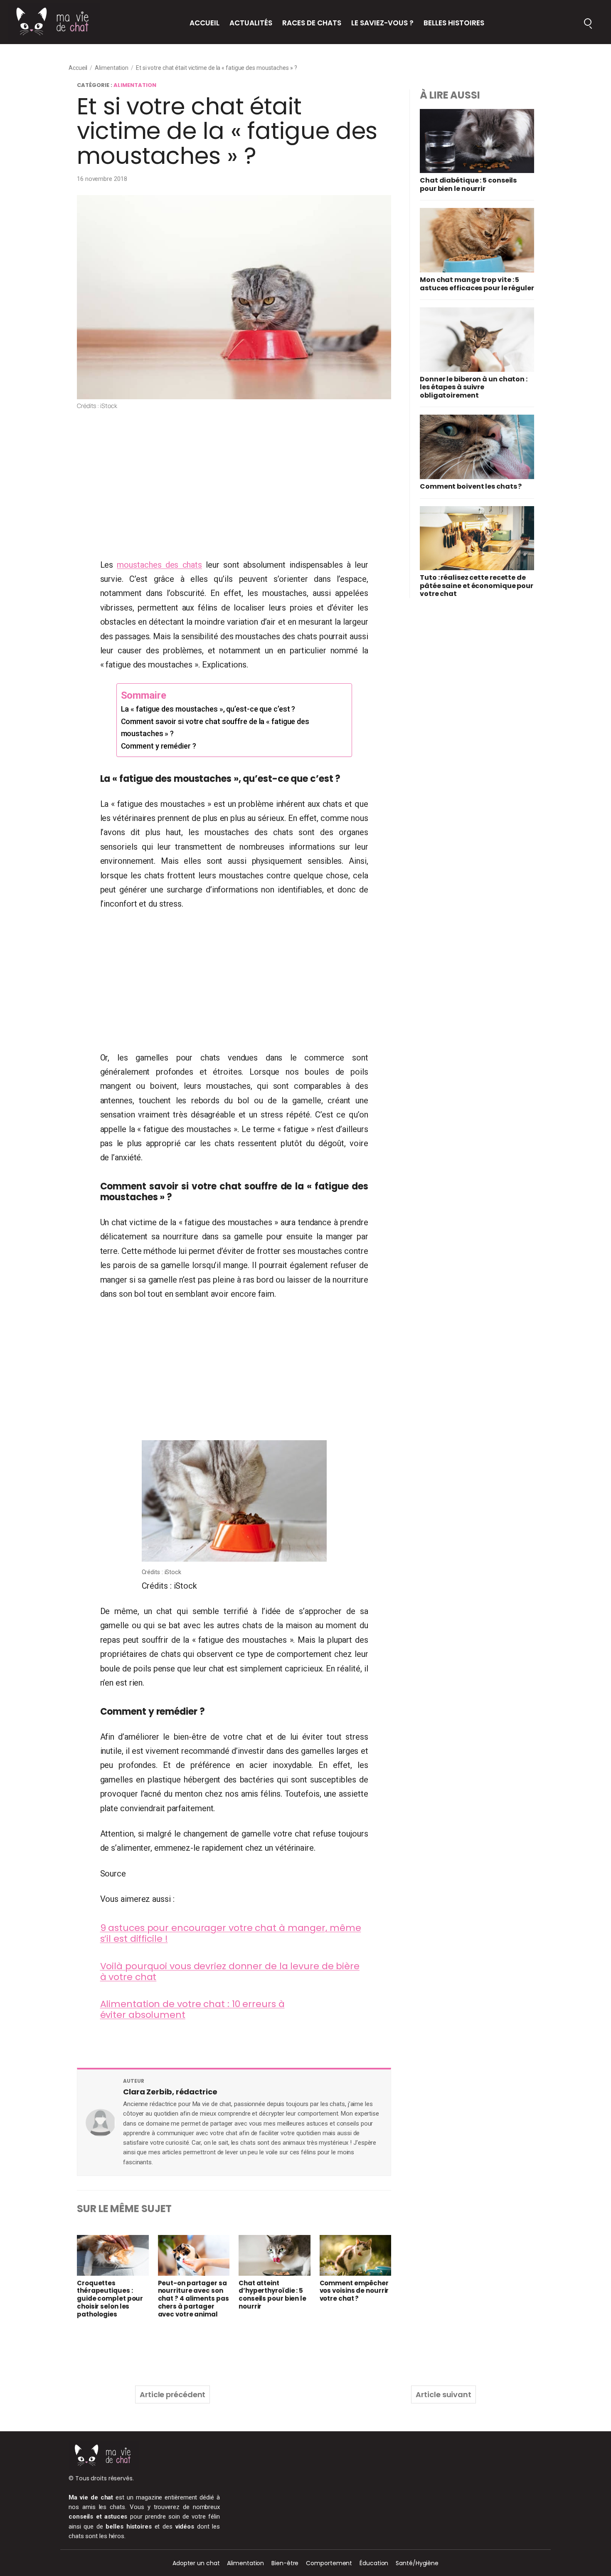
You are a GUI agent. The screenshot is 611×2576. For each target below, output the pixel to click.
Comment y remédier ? (159, 746)
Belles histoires (454, 23)
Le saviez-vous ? (382, 23)
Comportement (329, 2563)
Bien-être (285, 2563)
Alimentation (112, 68)
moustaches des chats (159, 565)
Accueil (204, 23)
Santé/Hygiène (417, 2563)
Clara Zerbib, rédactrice (170, 2092)
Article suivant (443, 2394)
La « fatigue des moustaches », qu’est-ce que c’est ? (209, 709)
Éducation (374, 2563)
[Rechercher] (588, 22)
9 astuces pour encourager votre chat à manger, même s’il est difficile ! (231, 1933)
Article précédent (172, 2394)
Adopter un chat (196, 2563)
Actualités (251, 23)
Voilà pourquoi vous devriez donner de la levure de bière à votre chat (230, 1972)
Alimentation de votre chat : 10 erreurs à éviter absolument (192, 2009)
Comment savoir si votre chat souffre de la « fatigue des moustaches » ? (215, 727)
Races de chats (312, 23)
